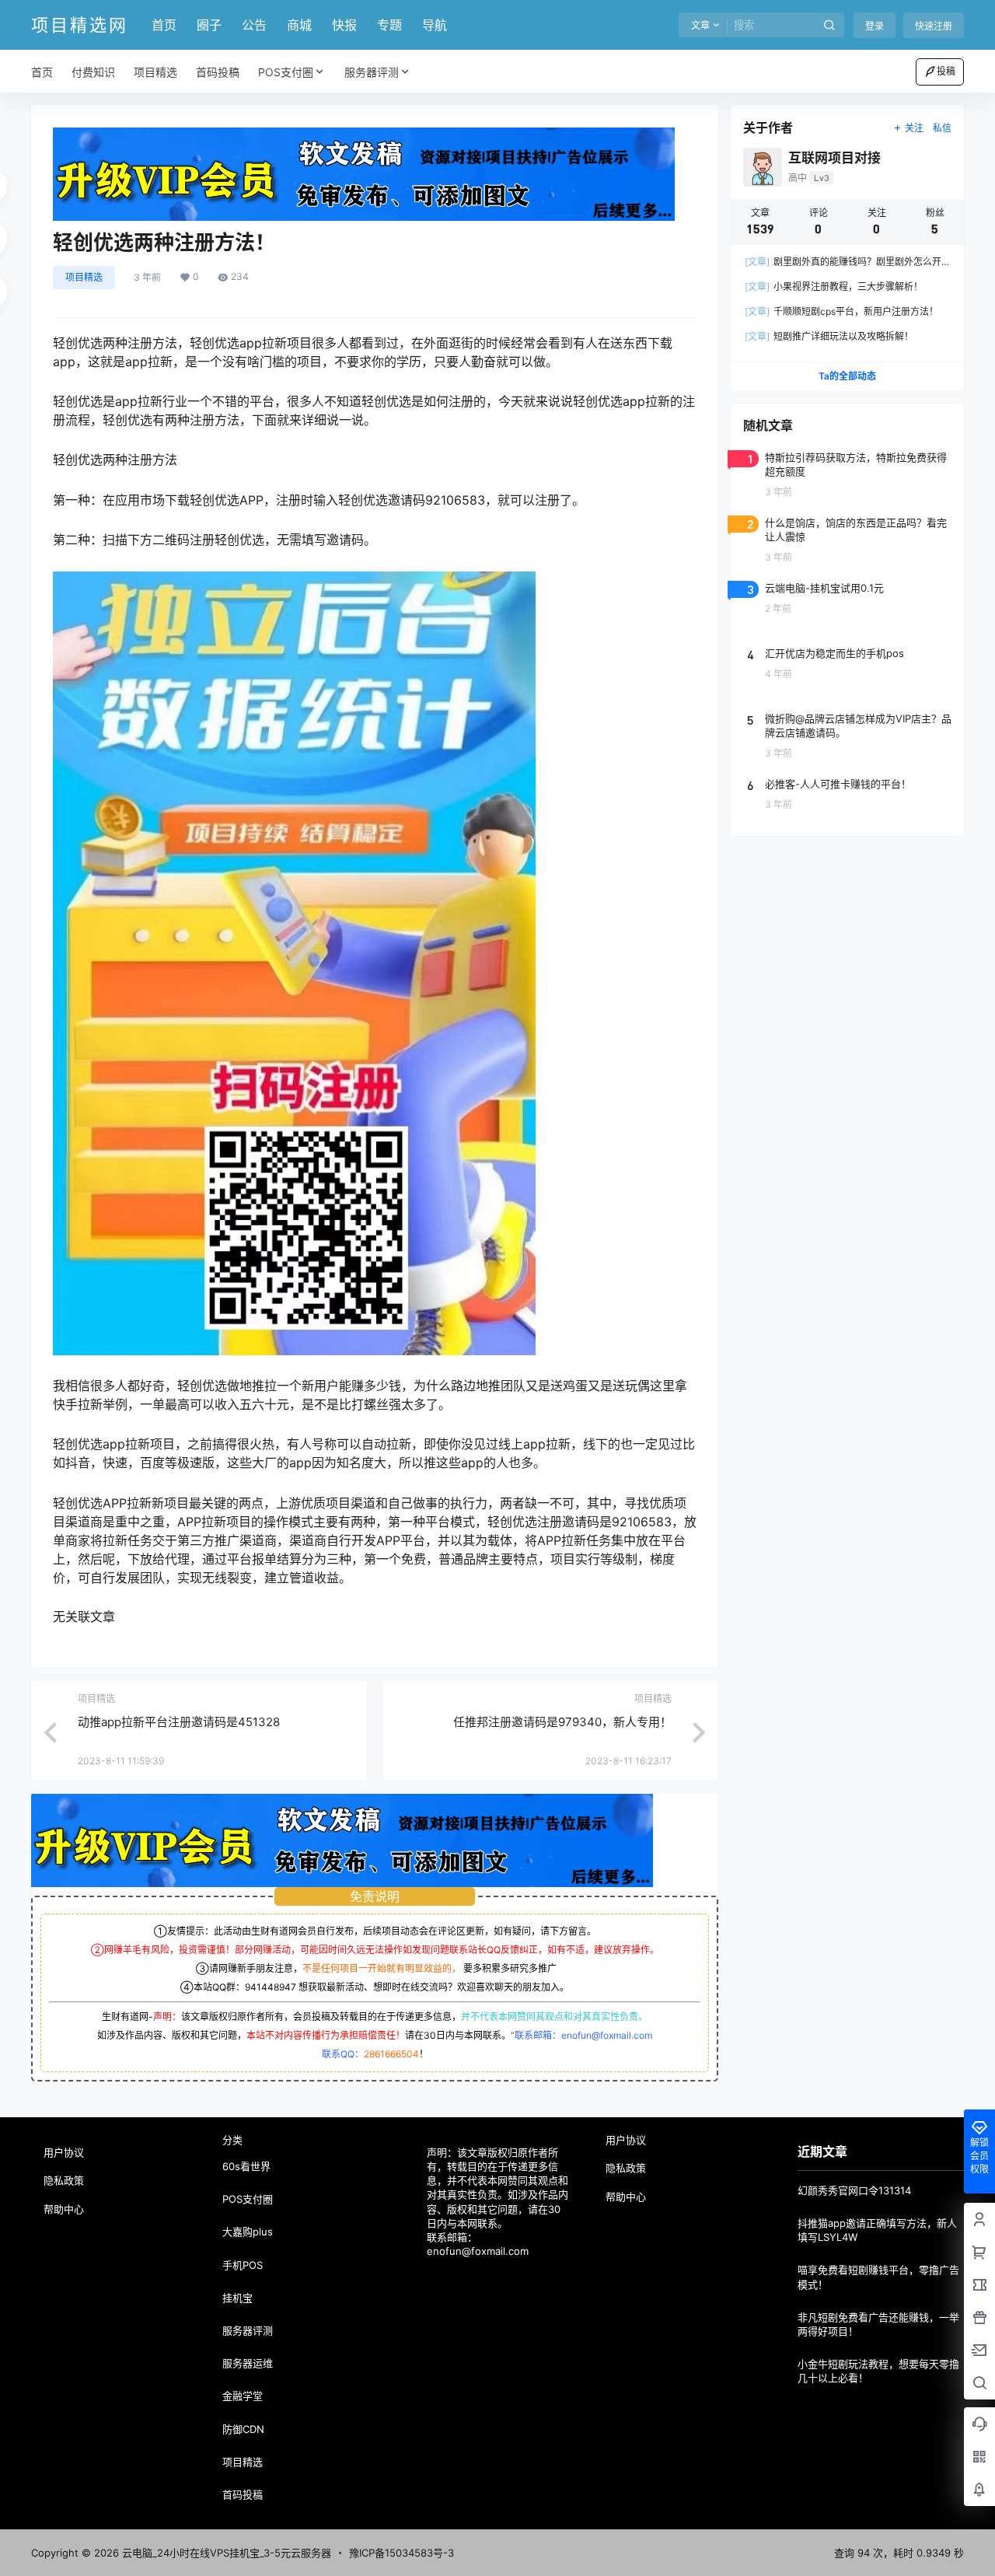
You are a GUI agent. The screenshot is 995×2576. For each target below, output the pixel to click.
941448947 (271, 1987)
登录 (875, 26)
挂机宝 (237, 2298)
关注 (914, 128)
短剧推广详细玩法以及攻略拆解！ (829, 336)
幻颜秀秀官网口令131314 (854, 2190)
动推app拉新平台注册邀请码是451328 (179, 1722)
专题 (389, 25)
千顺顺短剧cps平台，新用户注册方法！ (841, 311)
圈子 (209, 25)
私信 (942, 128)
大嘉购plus (248, 2232)
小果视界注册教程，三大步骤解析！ (834, 287)
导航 (435, 25)
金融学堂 (243, 2396)
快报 (344, 25)
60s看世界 (246, 2166)
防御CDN (243, 2429)
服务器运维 (248, 2363)
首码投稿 (243, 2494)
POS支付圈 (286, 72)
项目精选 (84, 277)
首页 (164, 25)
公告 (254, 25)
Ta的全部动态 (847, 376)
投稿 (946, 71)
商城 (299, 25)
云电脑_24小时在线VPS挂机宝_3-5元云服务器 (225, 2553)
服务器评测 (372, 72)
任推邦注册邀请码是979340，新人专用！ (562, 1722)
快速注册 (934, 26)
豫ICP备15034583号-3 (401, 2553)
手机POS (243, 2265)
